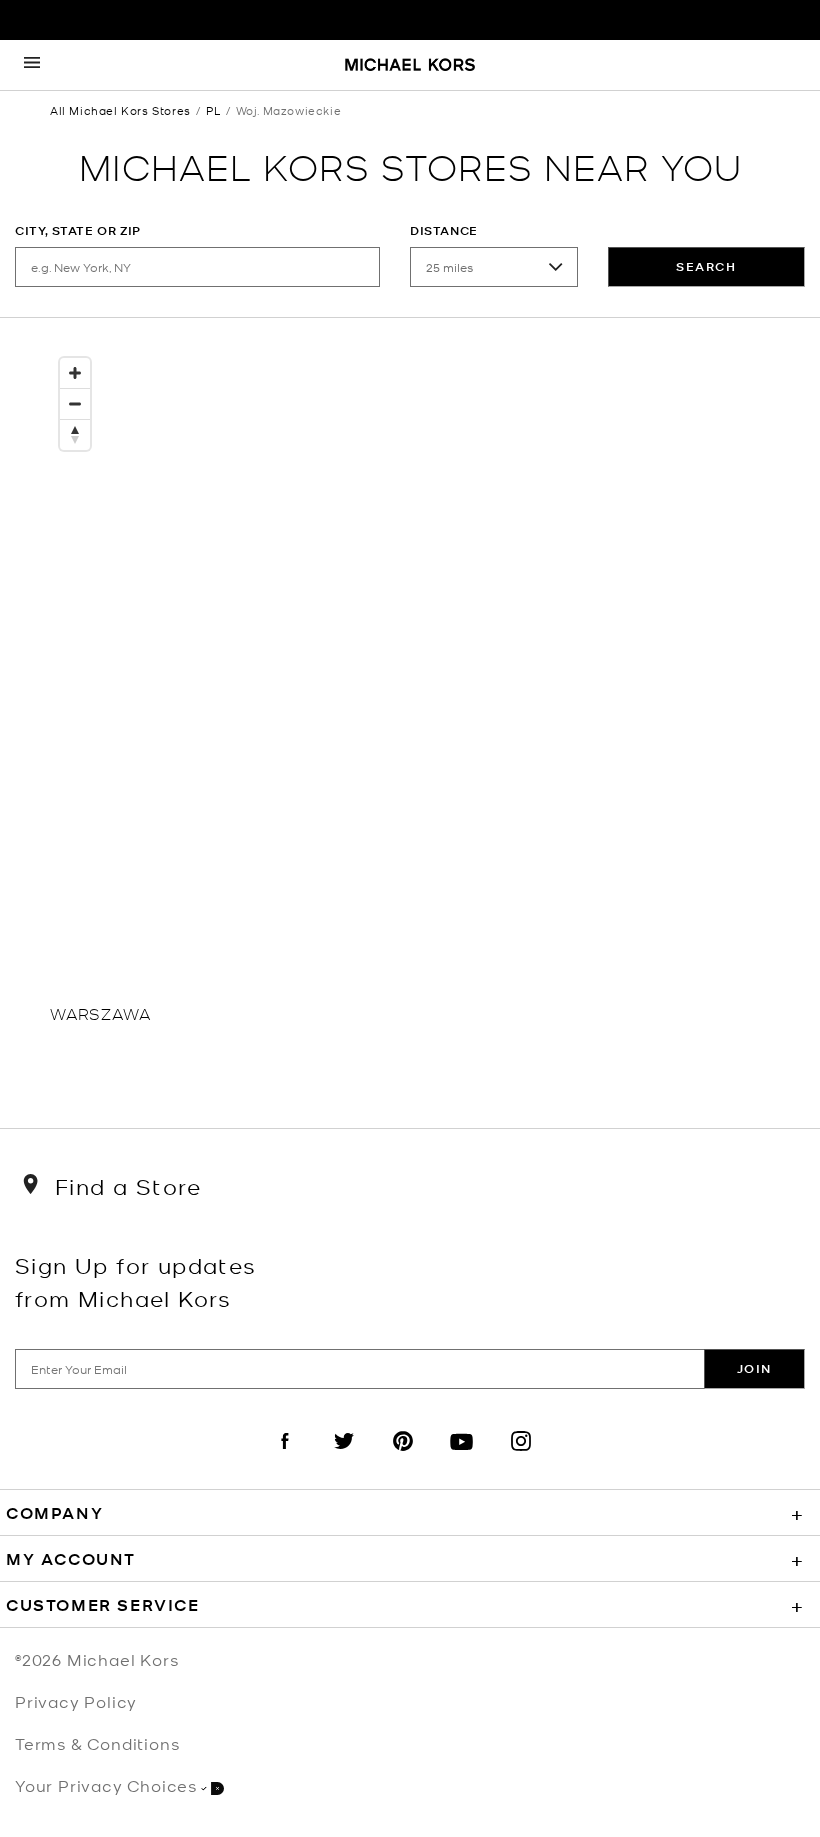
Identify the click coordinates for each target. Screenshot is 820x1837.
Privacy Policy (76, 1701)
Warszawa (100, 1012)
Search (706, 266)
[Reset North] (75, 435)
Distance (444, 230)
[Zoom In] (75, 373)
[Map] (410, 673)
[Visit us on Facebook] (285, 1458)
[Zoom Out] (75, 404)
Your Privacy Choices (106, 1785)
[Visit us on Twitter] (344, 1458)
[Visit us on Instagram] (521, 1458)
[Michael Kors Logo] (410, 66)
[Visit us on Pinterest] (403, 1458)
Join (754, 1368)
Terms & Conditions (97, 1743)
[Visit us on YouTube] (462, 1458)
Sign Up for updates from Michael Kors (136, 1281)
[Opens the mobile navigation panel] (32, 65)
